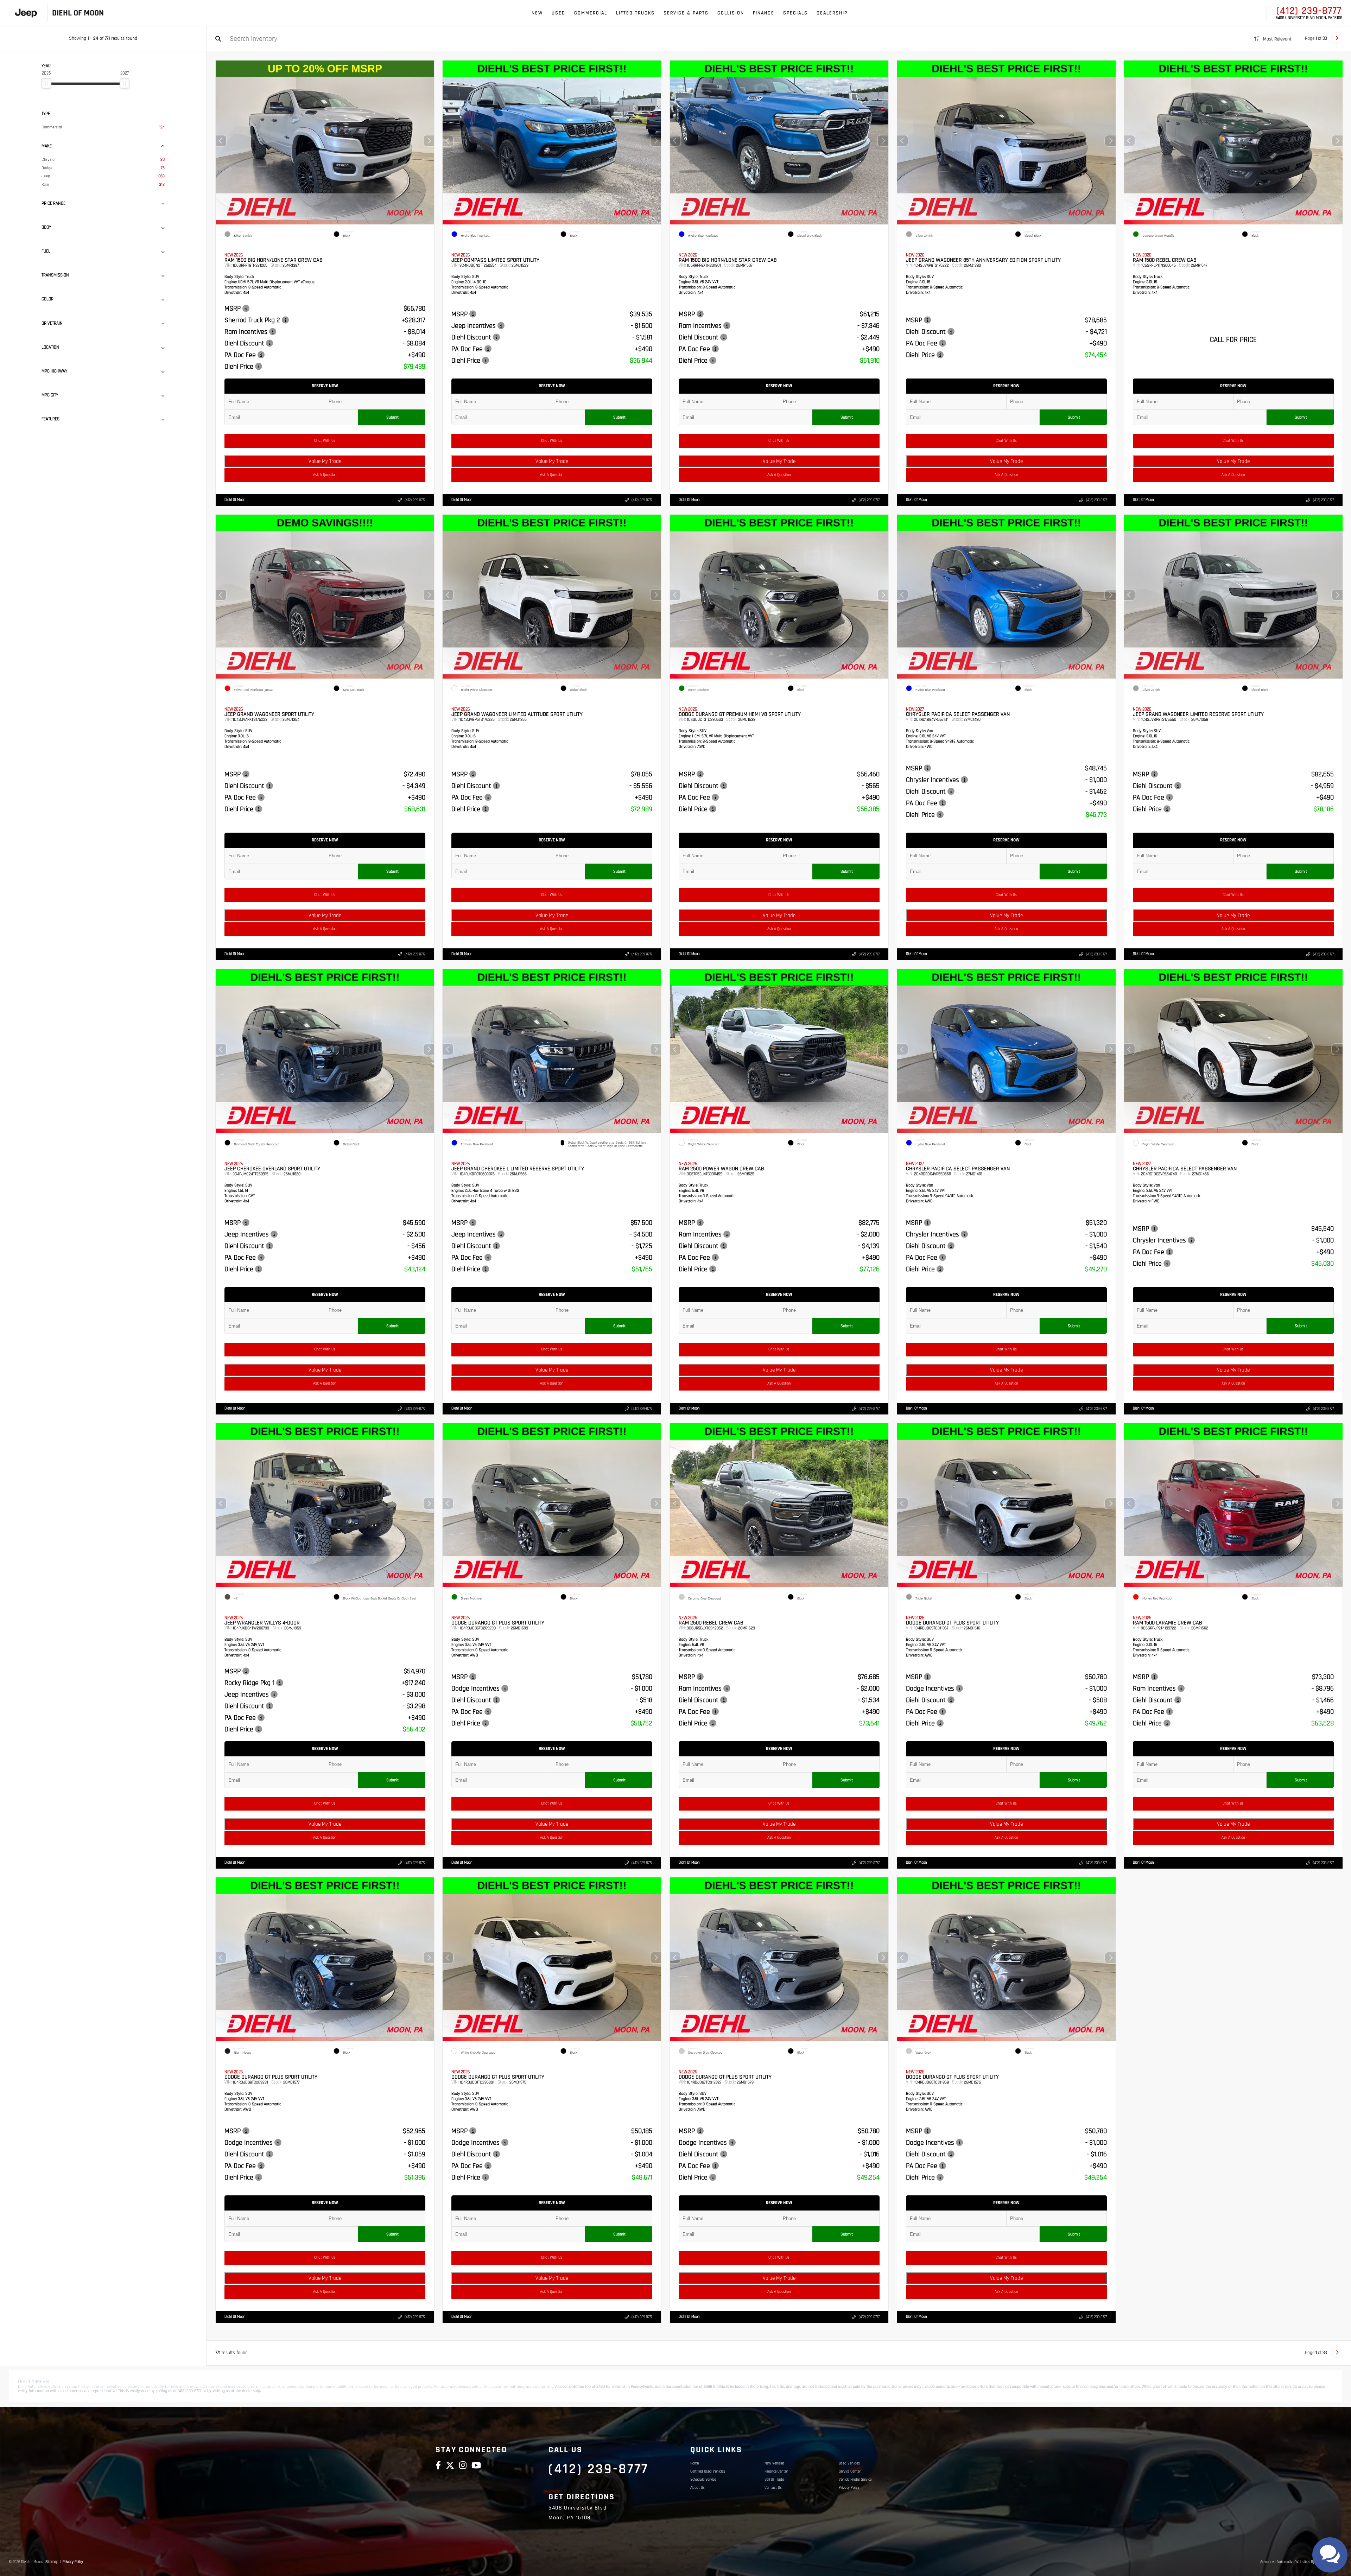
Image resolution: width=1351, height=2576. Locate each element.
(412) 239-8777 (1309, 11)
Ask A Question (325, 475)
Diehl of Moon (235, 500)
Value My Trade (325, 461)
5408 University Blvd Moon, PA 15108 (1309, 18)
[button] (429, 141)
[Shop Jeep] (26, 13)
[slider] (46, 83)
